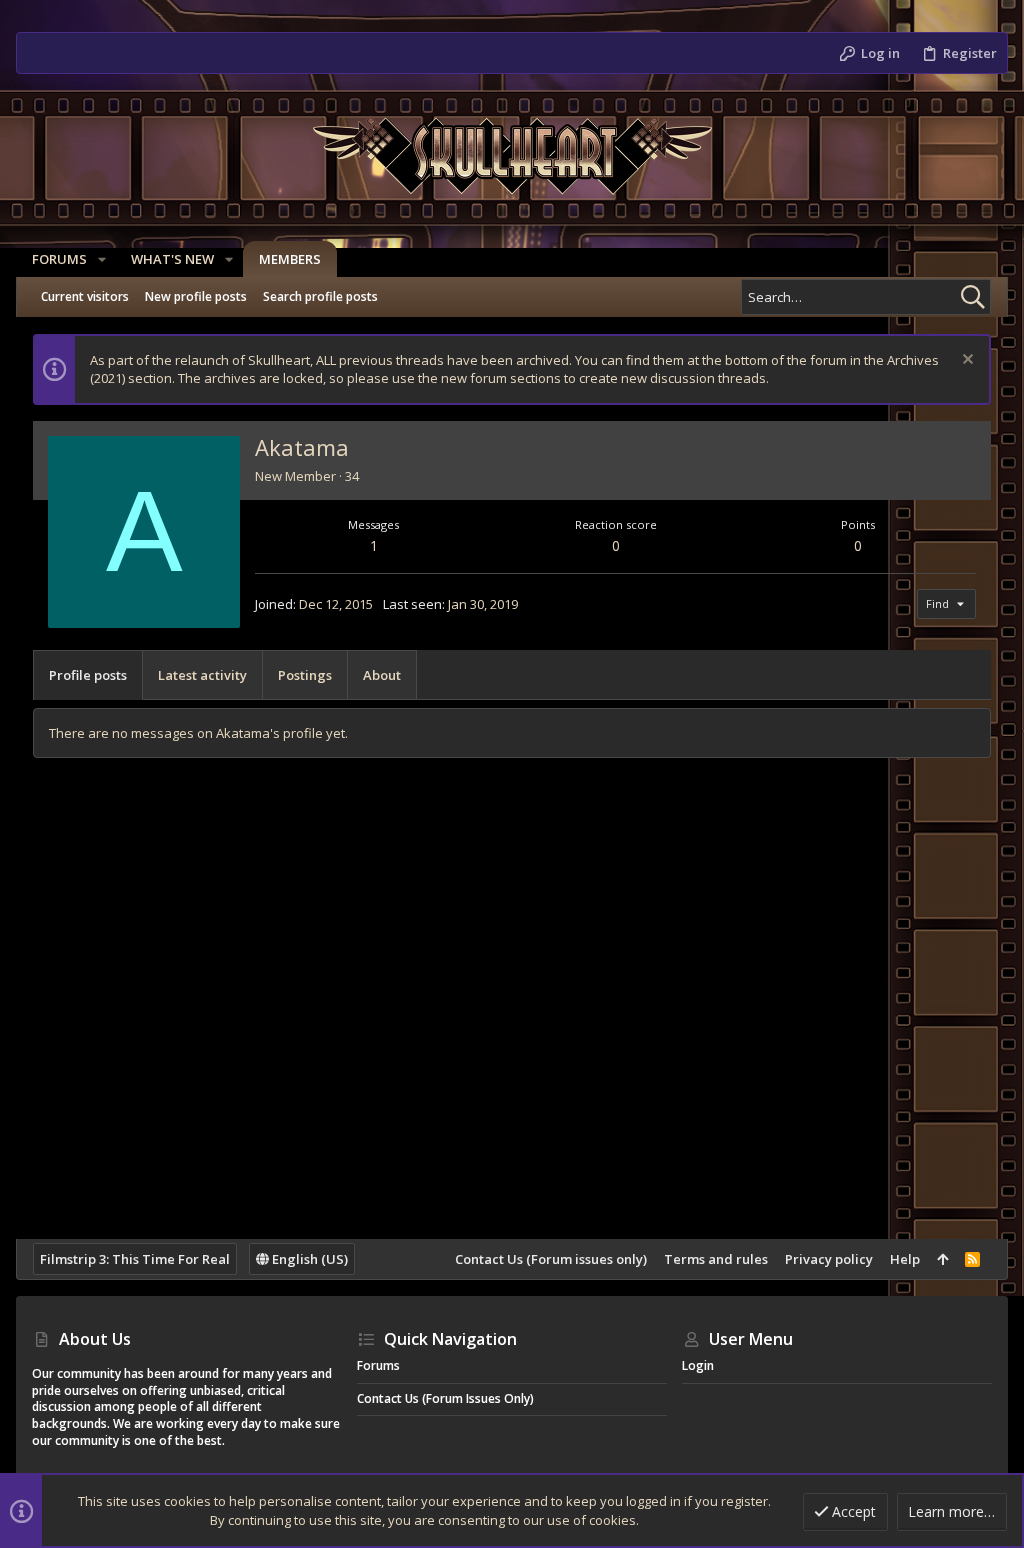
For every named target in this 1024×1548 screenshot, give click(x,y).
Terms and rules (716, 1259)
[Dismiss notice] (965, 361)
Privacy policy (829, 1259)
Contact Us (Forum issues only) (551, 1259)
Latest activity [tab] (202, 675)
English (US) (308, 1259)
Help (905, 1259)
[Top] (942, 1259)
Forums (378, 1365)
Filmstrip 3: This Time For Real (135, 1259)
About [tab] (382, 675)
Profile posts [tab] (88, 675)
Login (698, 1365)
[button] (102, 259)
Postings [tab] (305, 675)
